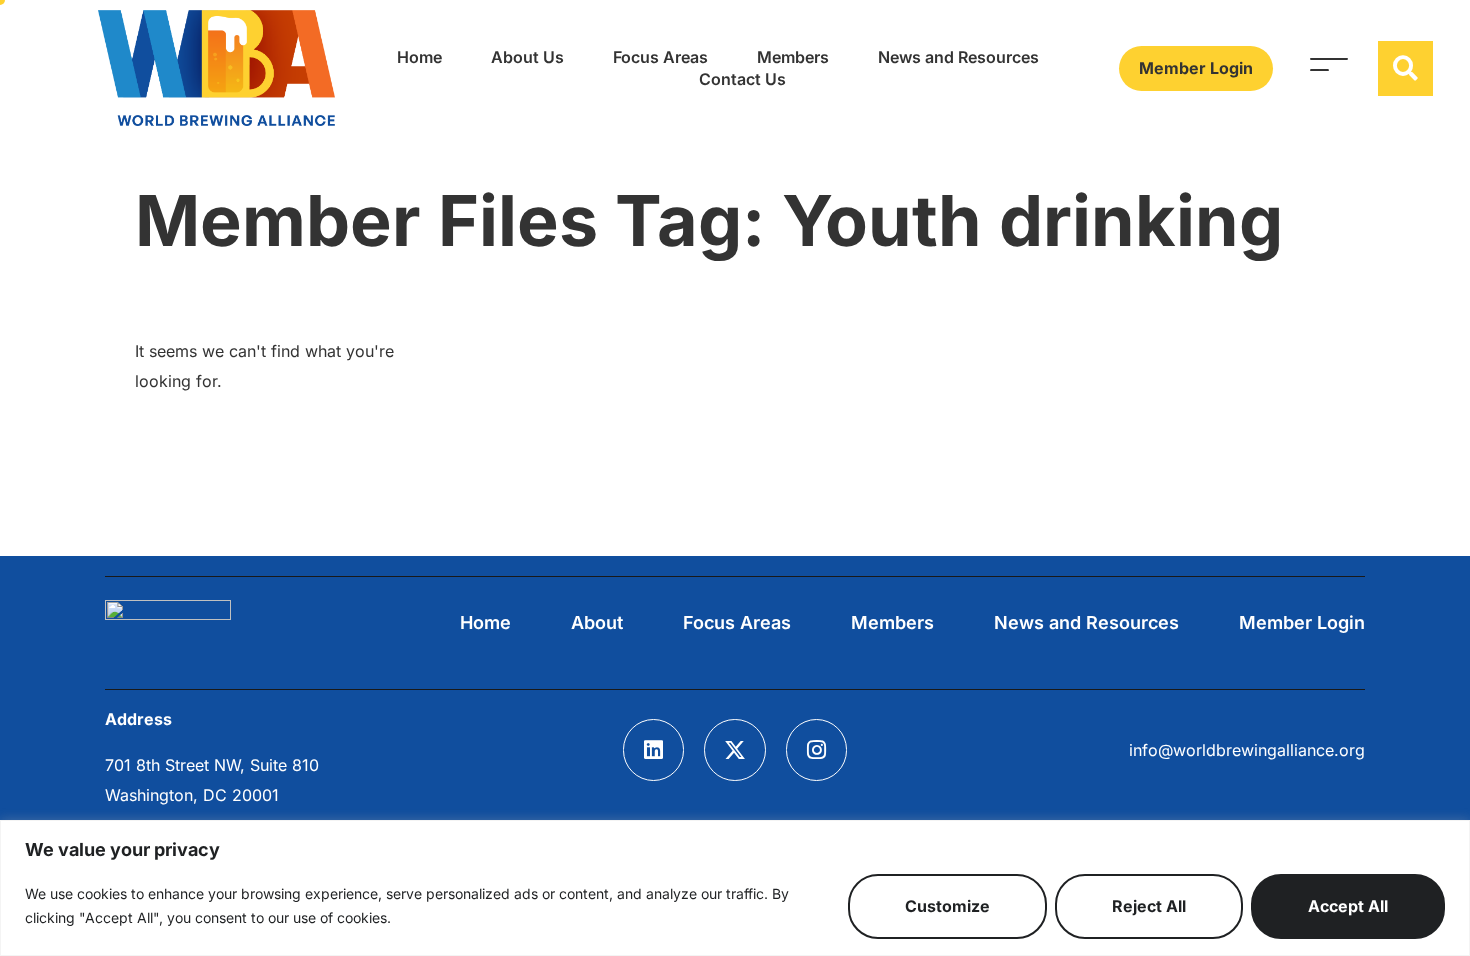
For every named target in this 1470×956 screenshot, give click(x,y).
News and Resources (958, 57)
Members (793, 57)
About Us (527, 57)
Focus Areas (660, 57)
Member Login (1302, 622)
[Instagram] (817, 750)
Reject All (1149, 906)
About (597, 622)
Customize (947, 906)
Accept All (1348, 906)
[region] (735, 888)
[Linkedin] (654, 750)
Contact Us (742, 79)
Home (419, 57)
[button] (1405, 68)
